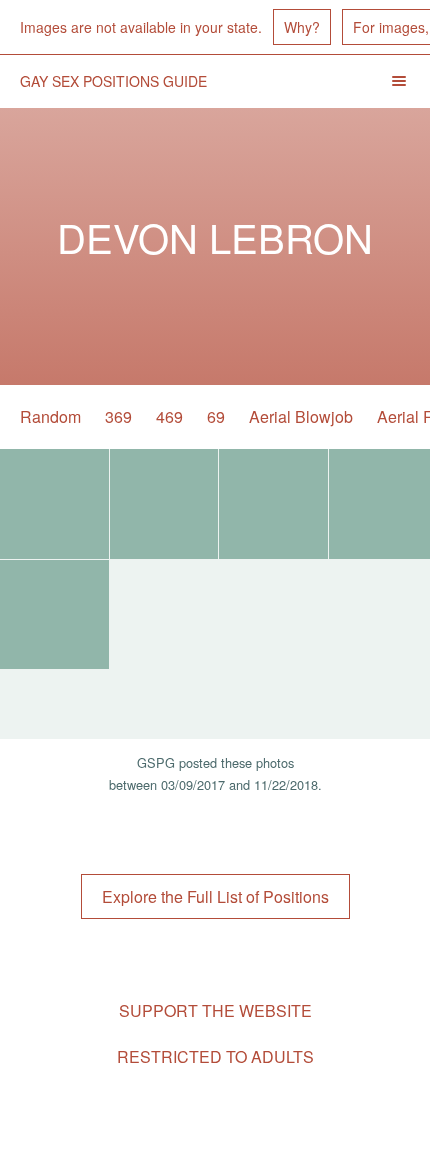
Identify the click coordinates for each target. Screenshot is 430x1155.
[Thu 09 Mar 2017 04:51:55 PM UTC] (54, 615)
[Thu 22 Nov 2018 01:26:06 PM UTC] (54, 504)
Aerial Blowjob (301, 416)
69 (216, 416)
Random (50, 416)
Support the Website (215, 1010)
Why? (302, 27)
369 (118, 416)
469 (169, 416)
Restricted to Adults (215, 1056)
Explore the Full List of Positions (215, 896)
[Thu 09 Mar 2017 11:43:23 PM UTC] (273, 504)
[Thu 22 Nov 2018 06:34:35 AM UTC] (164, 504)
